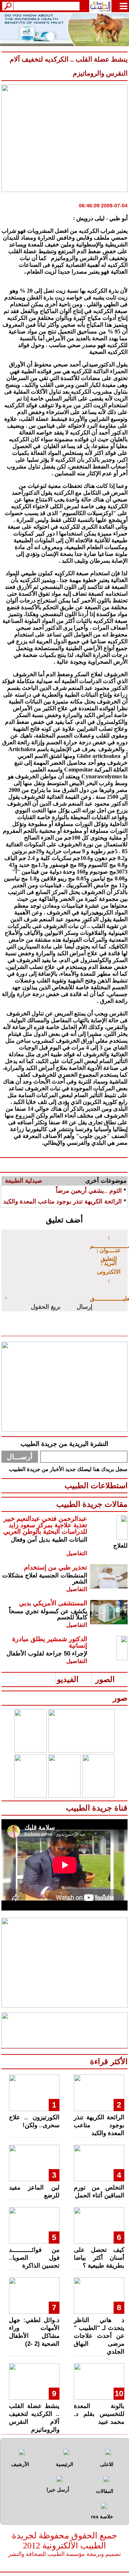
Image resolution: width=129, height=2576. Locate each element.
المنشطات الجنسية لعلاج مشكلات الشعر (45, 1578)
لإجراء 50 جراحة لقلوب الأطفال (47, 1654)
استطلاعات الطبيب (96, 1486)
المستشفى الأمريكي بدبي (53, 1603)
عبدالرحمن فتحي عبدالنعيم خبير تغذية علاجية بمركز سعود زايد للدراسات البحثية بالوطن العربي (45, 1525)
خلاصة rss (102, 2517)
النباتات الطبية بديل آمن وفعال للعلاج (69, 1543)
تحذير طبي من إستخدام (56, 1567)
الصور (105, 1679)
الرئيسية (64, 2464)
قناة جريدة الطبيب (97, 1808)
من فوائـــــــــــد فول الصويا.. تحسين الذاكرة (34, 2258)
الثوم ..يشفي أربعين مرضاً (89, 1191)
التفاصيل (77, 1553)
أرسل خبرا (58, 2490)
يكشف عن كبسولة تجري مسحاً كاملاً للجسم (48, 1614)
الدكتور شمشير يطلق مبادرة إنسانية (50, 1642)
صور (120, 1698)
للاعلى (107, 2464)
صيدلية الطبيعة (23, 1181)
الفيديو (68, 1679)
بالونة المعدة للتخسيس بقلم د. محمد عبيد (99, 2414)
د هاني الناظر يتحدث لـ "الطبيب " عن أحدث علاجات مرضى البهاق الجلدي (99, 2336)
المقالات (105, 2491)
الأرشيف (20, 2464)
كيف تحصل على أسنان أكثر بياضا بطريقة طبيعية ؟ (99, 2258)
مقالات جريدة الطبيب (92, 1504)
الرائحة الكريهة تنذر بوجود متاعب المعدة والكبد (63, 1202)
